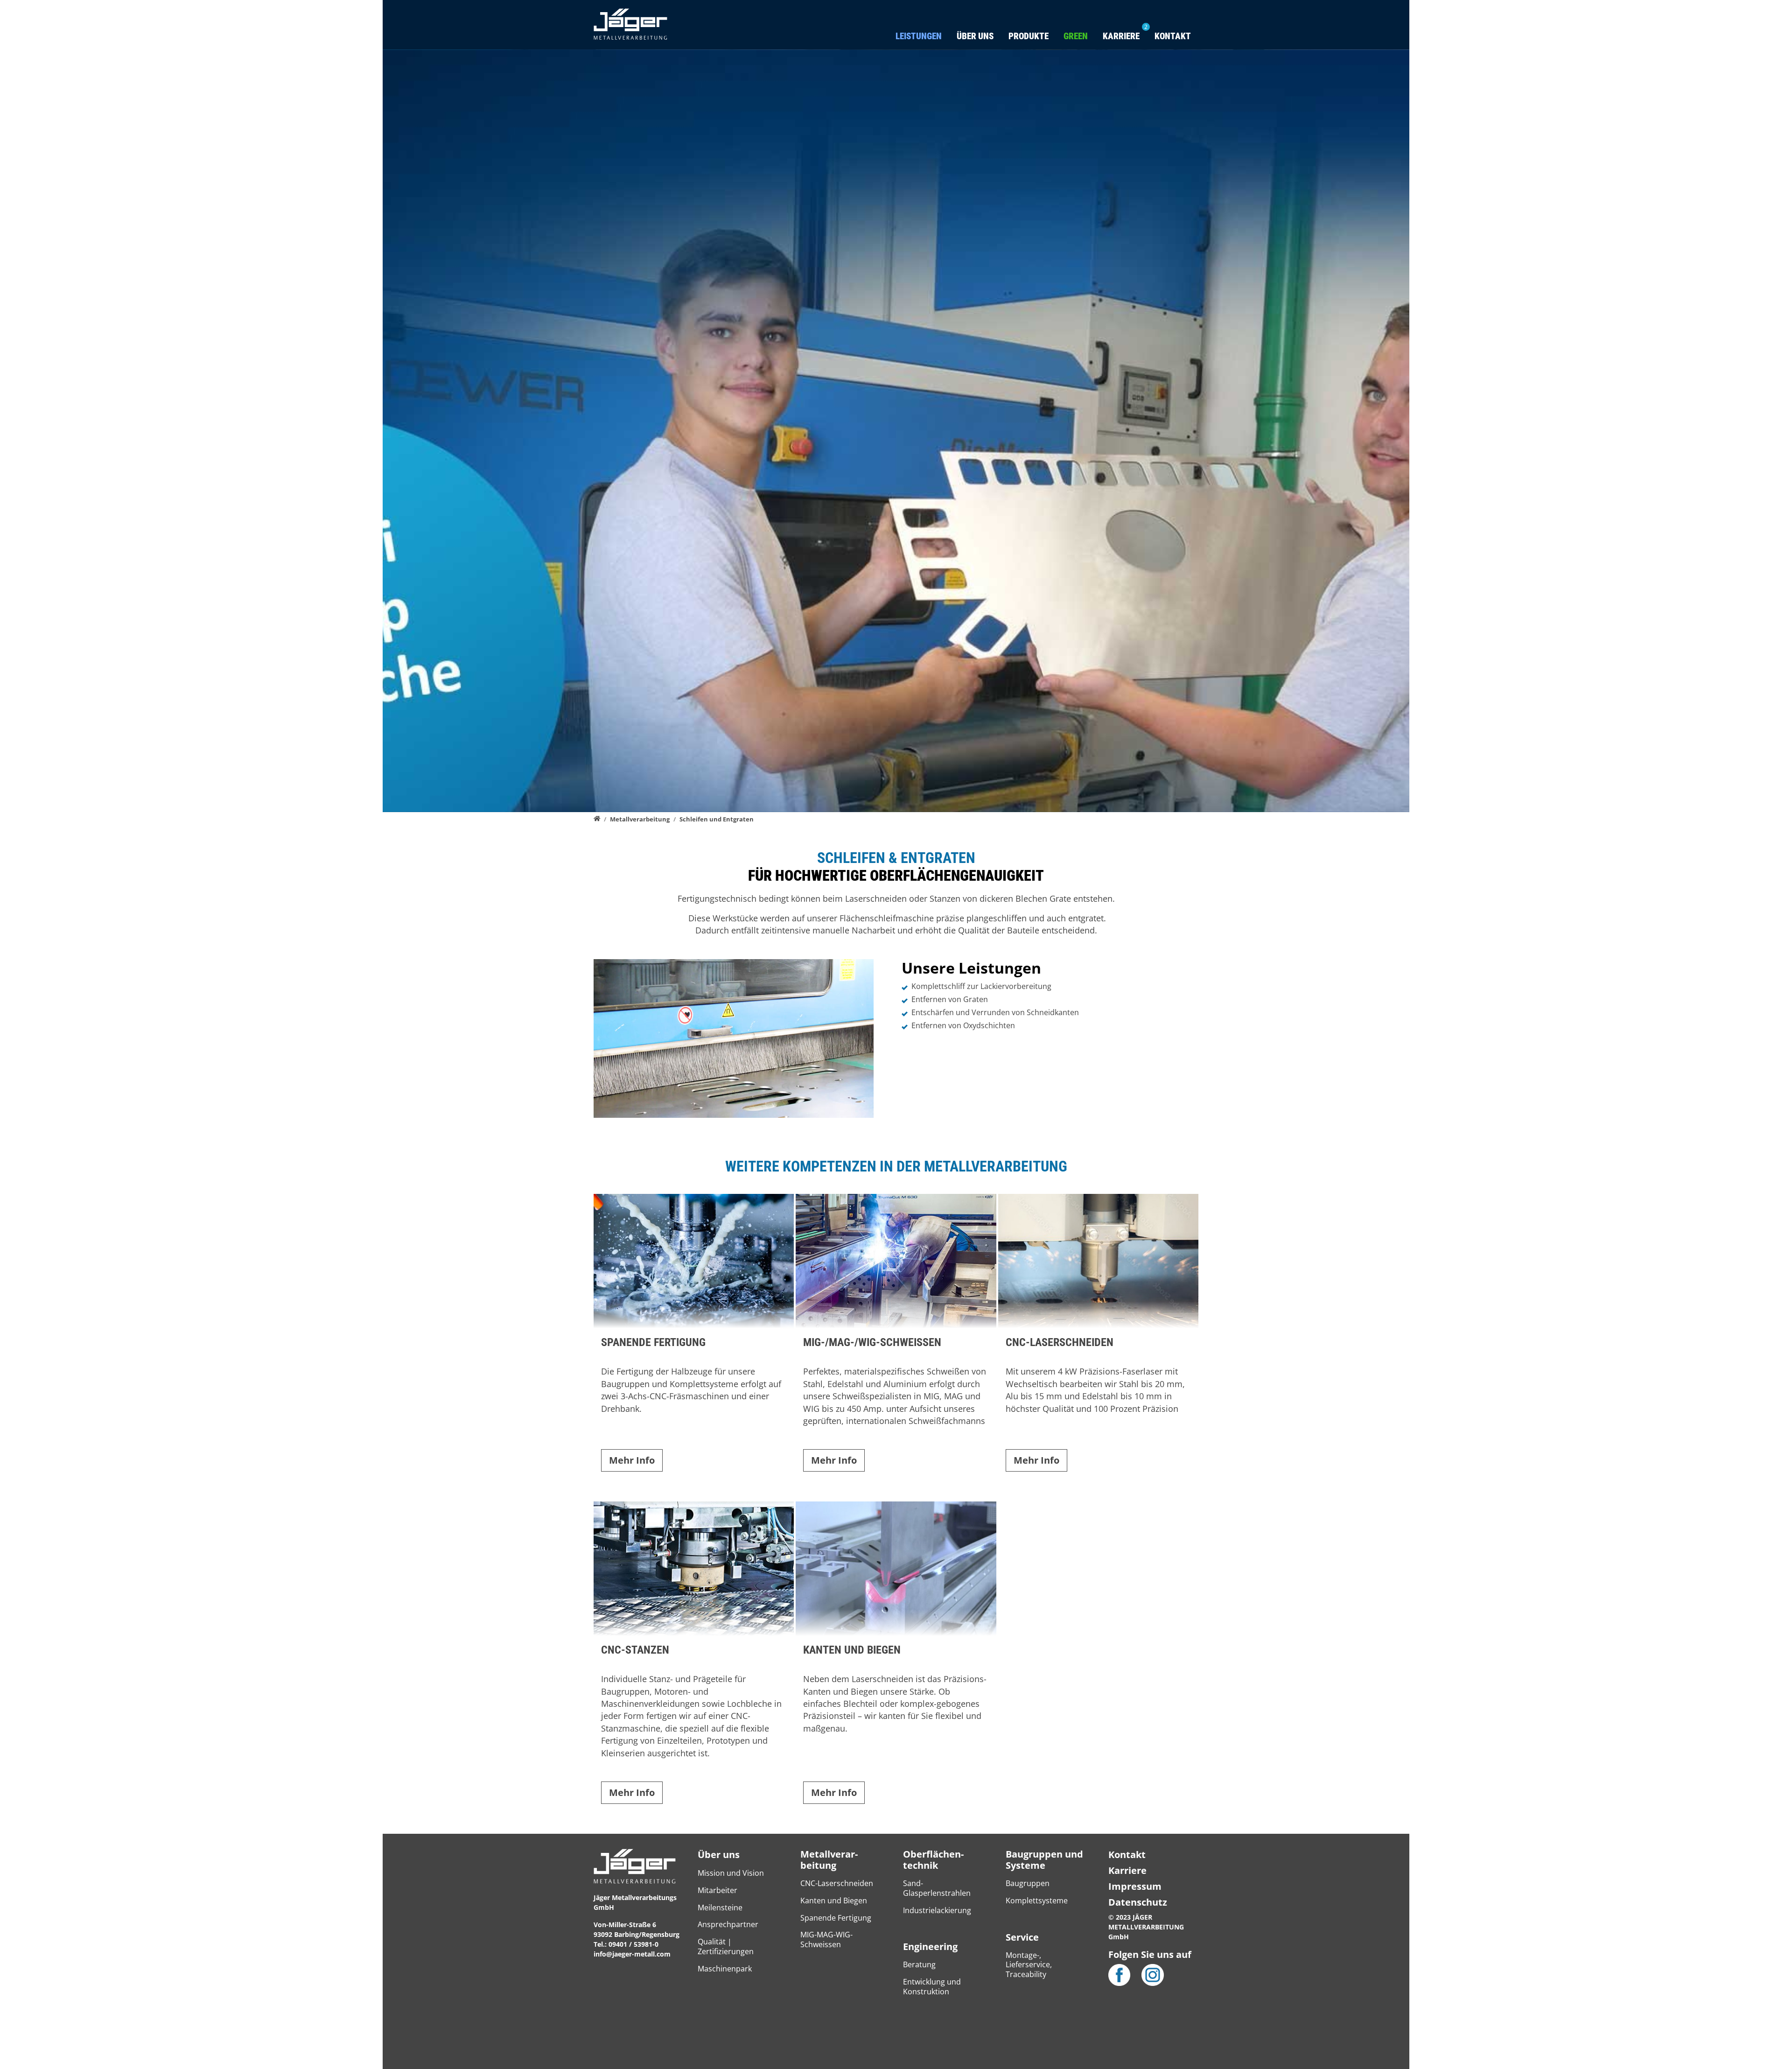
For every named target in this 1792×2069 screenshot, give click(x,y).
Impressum (1135, 1886)
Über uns (719, 1855)
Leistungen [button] (919, 36)
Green (1076, 36)
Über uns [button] (975, 36)
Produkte (1029, 36)
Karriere (1127, 1870)
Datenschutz (1138, 1902)
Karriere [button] (1121, 36)
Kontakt (1173, 36)
